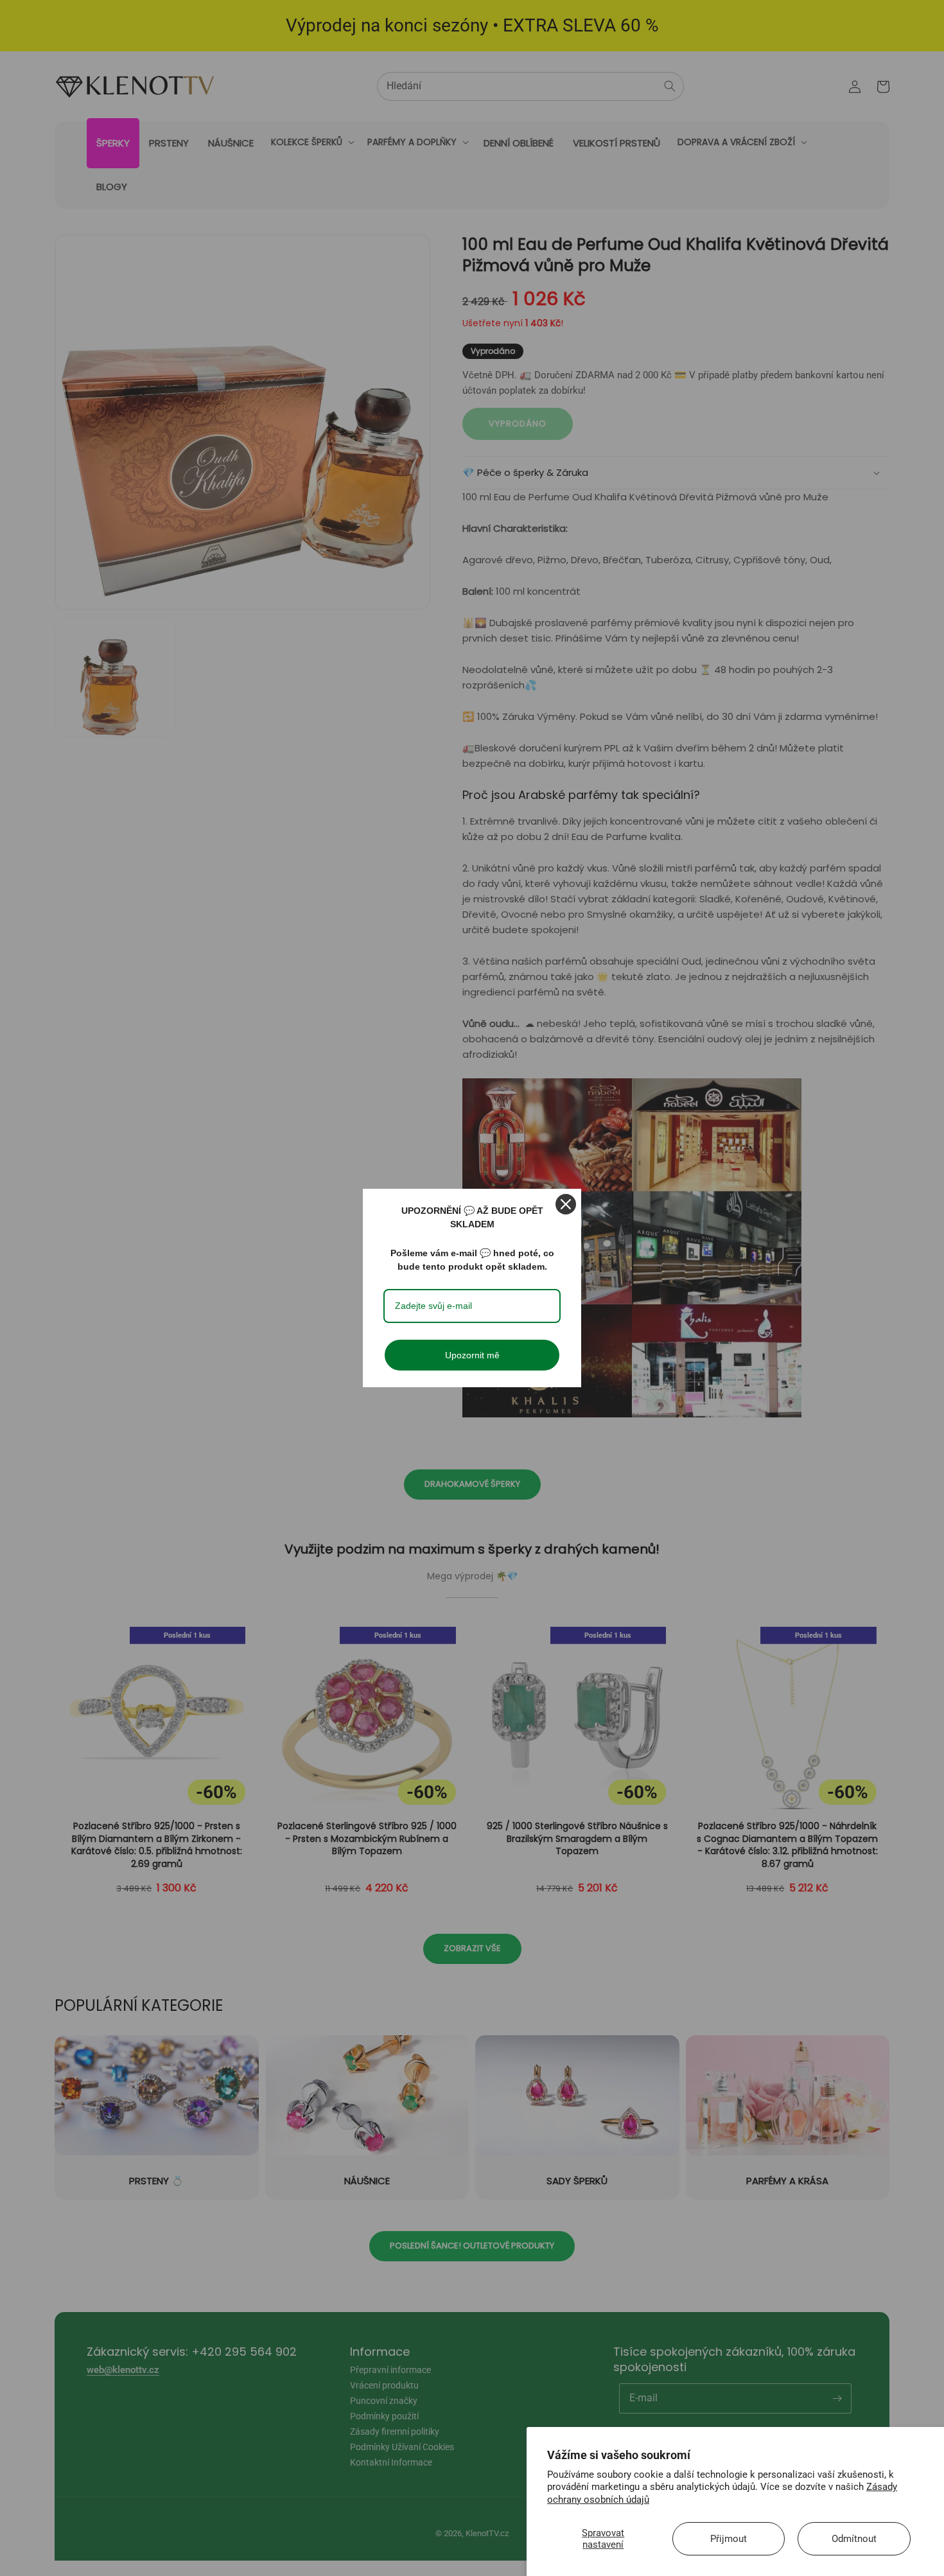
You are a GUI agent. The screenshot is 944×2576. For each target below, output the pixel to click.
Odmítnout (854, 2539)
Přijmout (729, 2539)
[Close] (566, 1204)
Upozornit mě (472, 1355)
